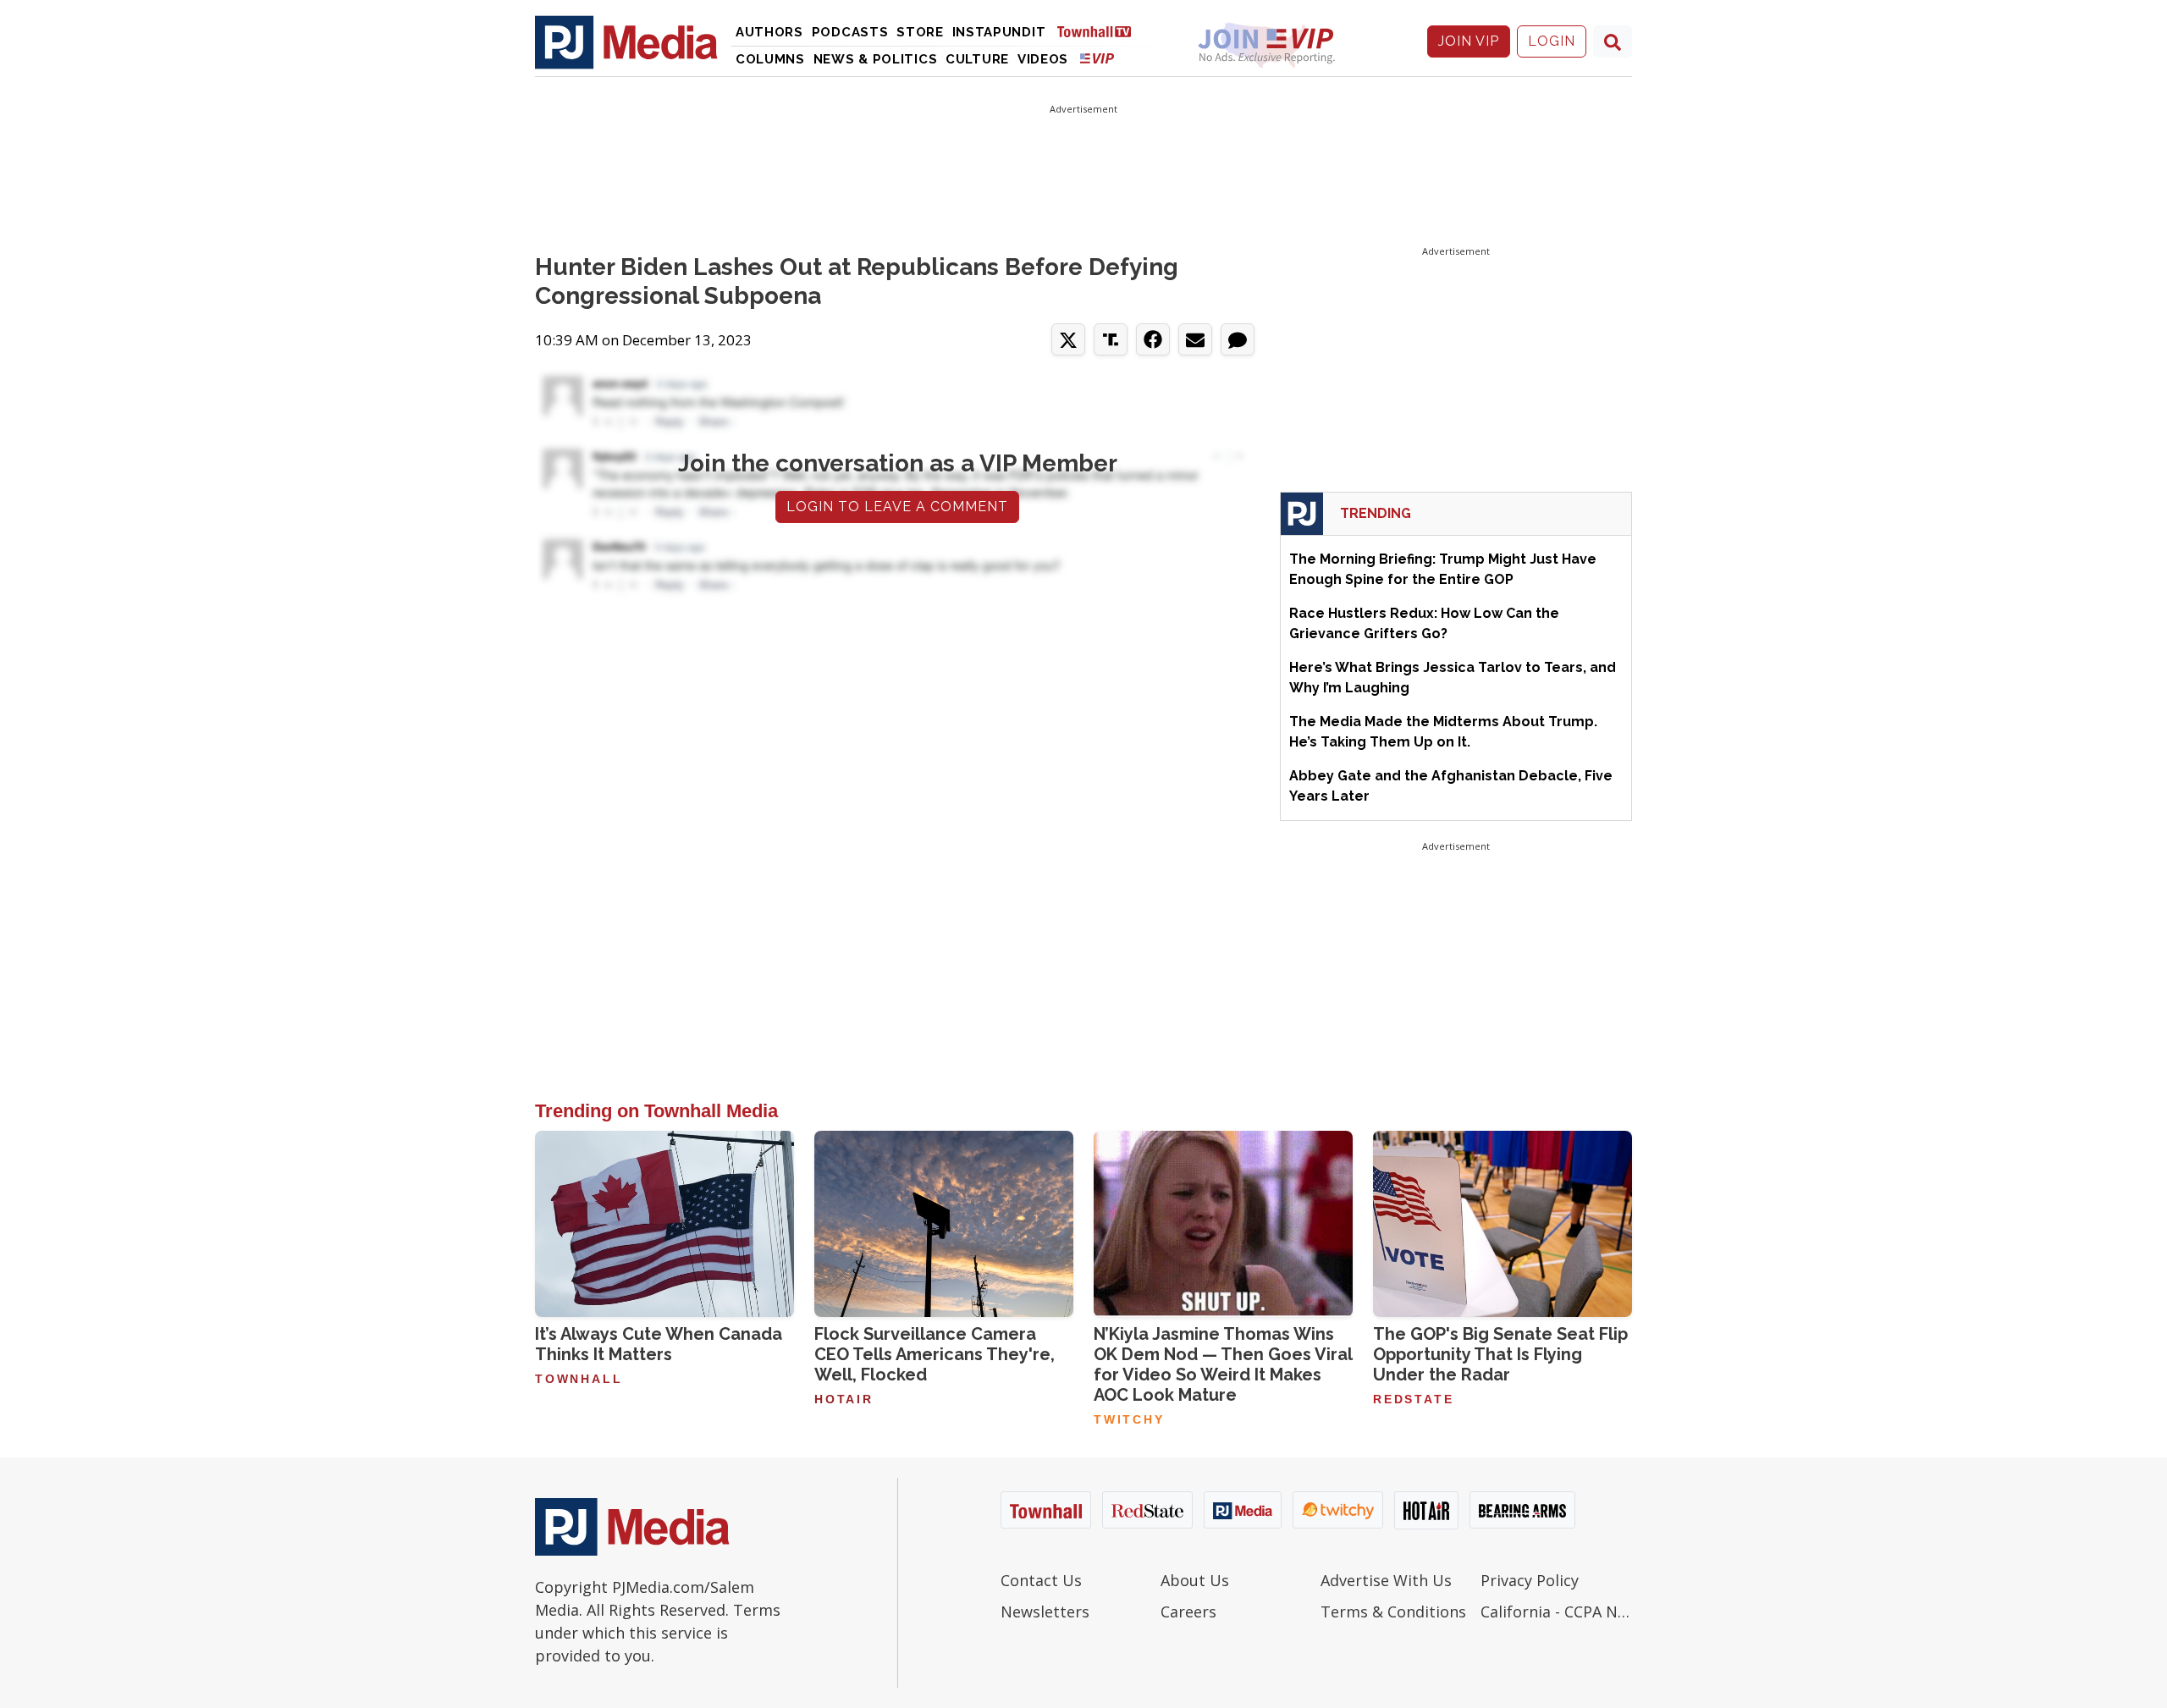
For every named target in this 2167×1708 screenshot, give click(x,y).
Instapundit (999, 32)
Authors (769, 32)
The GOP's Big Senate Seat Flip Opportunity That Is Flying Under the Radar (1500, 1354)
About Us (1195, 1580)
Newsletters (1045, 1612)
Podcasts (850, 32)
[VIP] (1097, 58)
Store (920, 32)
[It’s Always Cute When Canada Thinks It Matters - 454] (664, 1224)
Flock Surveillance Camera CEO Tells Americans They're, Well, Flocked (935, 1354)
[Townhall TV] (1100, 31)
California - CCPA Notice (1556, 1612)
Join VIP (1469, 41)
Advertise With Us (1386, 1580)
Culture (977, 59)
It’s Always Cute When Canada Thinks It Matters (659, 1344)
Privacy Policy (1530, 1580)
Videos (1043, 59)
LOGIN (1552, 41)
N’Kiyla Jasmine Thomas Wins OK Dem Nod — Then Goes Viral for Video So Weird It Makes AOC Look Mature (1223, 1364)
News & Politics (876, 59)
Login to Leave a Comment (897, 507)
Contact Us (1041, 1580)
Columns (770, 59)
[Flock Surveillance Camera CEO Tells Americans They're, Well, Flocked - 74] (944, 1224)
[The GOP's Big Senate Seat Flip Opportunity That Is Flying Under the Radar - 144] (1503, 1224)
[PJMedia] (626, 41)
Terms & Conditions (1393, 1612)
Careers (1188, 1612)
